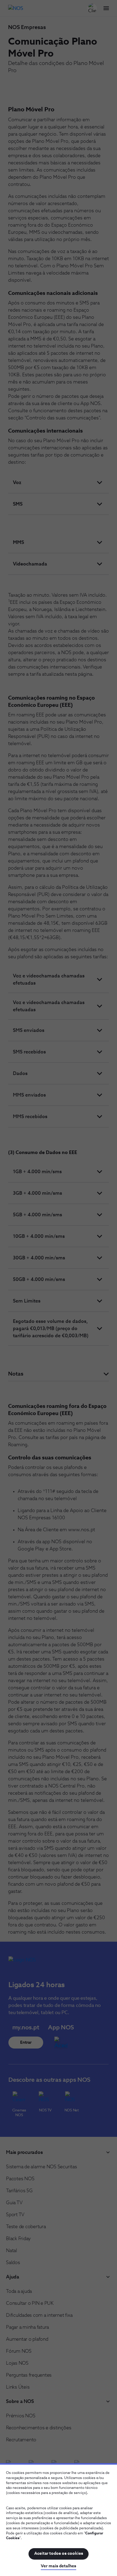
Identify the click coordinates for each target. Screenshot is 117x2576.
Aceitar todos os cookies (59, 2554)
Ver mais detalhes (58, 2566)
